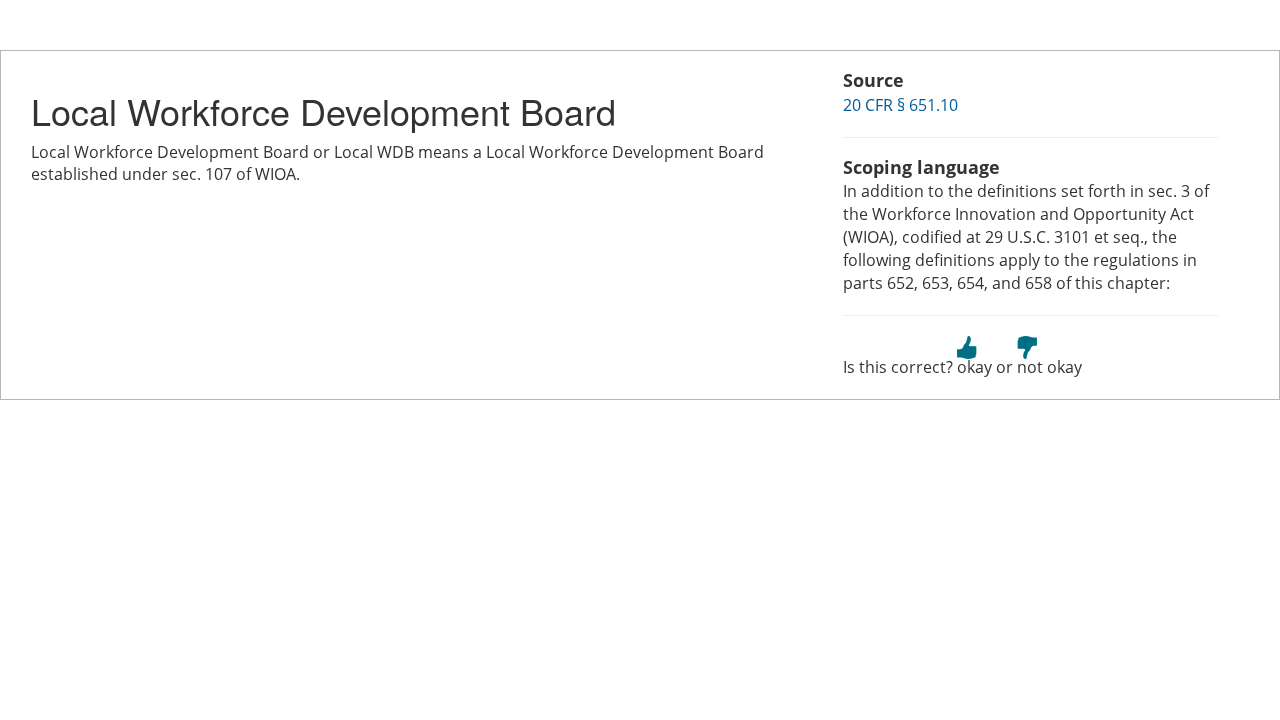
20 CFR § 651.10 (900, 105)
